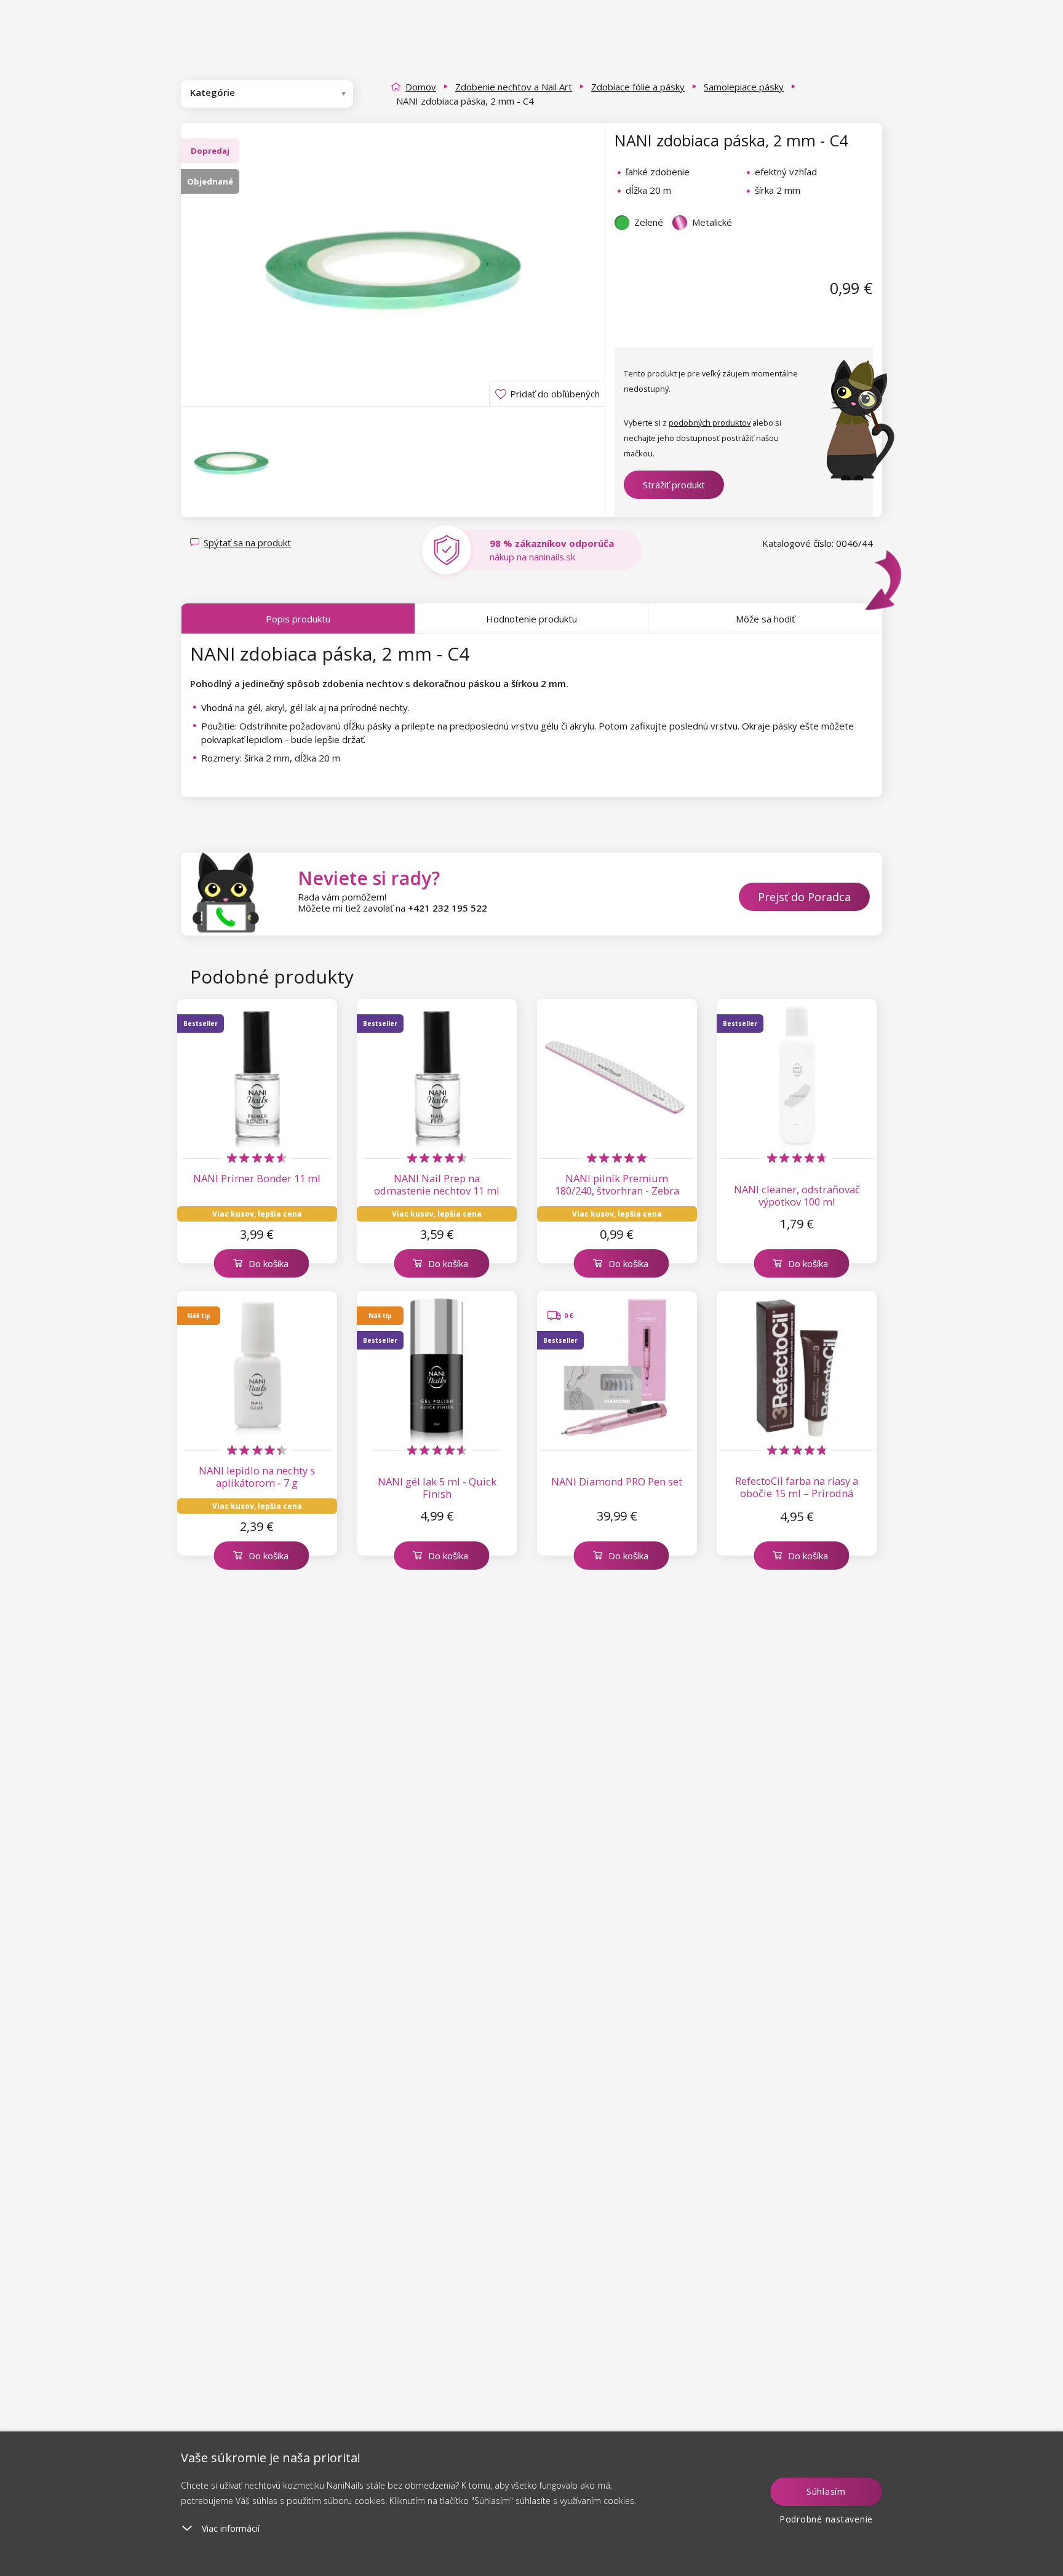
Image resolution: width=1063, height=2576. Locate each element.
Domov (421, 87)
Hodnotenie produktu (531, 619)
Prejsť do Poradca (804, 897)
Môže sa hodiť (765, 619)
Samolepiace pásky (744, 87)
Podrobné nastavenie (826, 2519)
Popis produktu (298, 619)
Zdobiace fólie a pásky (638, 87)
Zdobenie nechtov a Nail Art (514, 87)
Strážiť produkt (674, 485)
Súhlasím (826, 2491)
